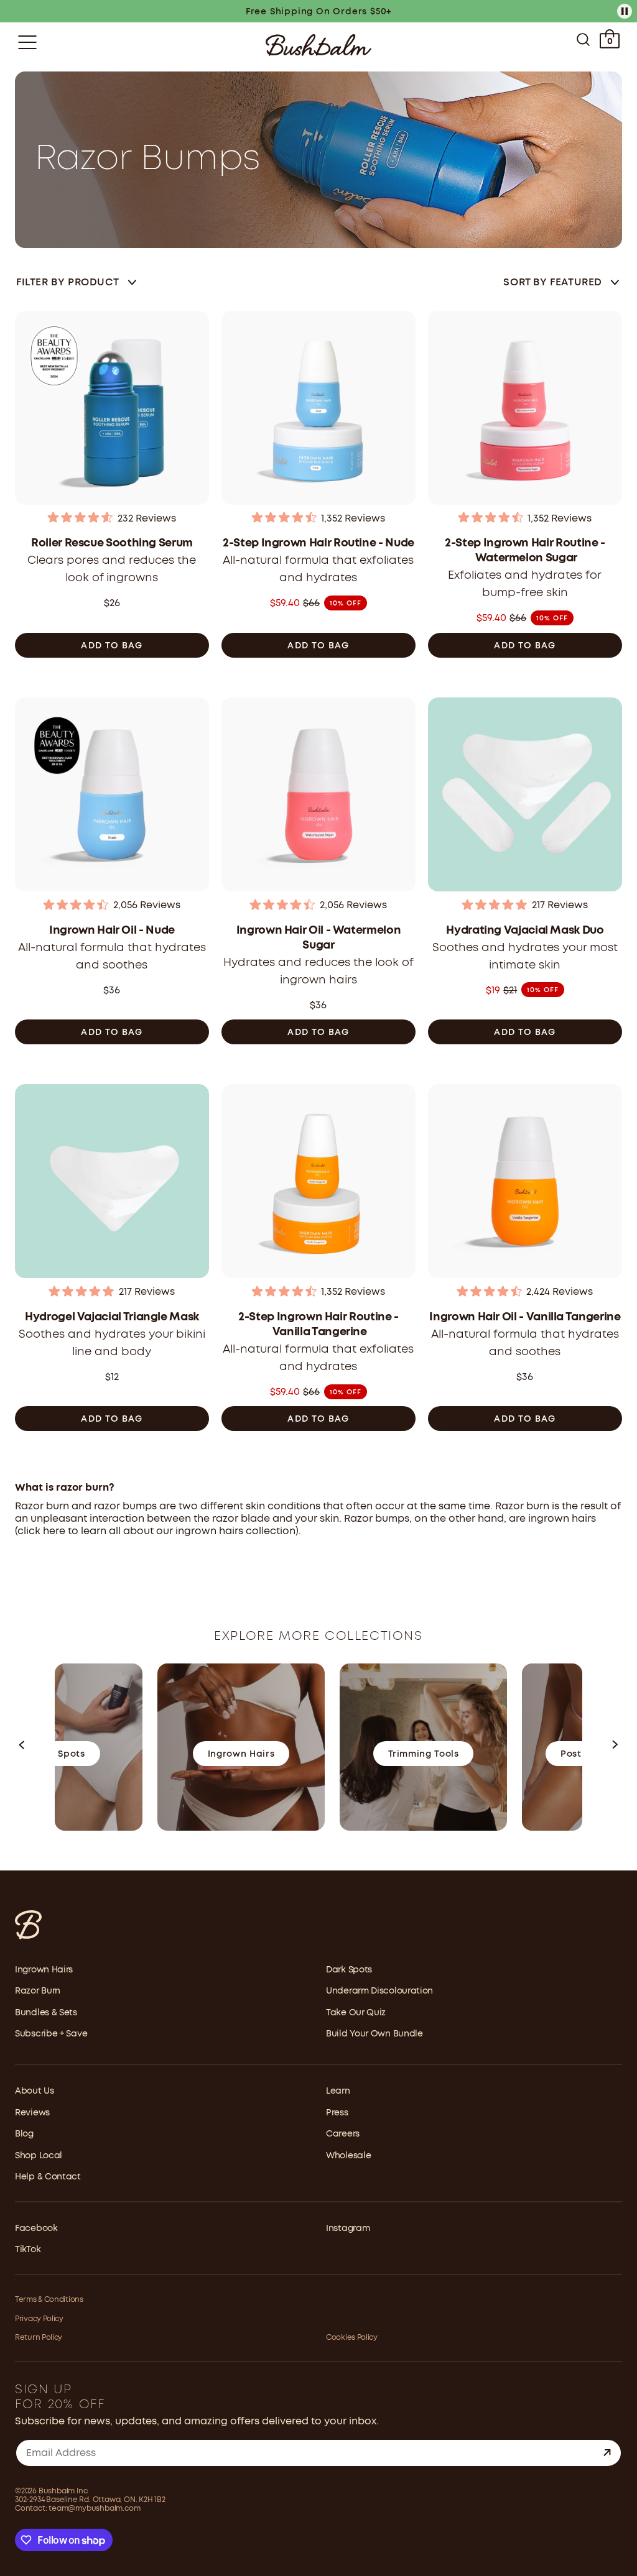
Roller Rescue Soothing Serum (112, 543)
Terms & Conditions (49, 2300)
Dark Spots (349, 1970)
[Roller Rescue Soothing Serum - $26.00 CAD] (112, 409)
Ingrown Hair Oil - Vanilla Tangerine (525, 1317)
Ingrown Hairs (44, 1970)
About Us (35, 2091)
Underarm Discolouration (379, 1991)
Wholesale (348, 2156)
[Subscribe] (607, 2453)
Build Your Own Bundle (374, 2034)
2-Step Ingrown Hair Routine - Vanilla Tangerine (318, 1325)
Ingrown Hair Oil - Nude (112, 931)
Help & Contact (48, 2177)
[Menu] (27, 42)
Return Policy (39, 2338)
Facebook (36, 2229)
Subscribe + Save (51, 2034)
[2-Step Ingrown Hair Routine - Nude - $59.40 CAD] (318, 409)
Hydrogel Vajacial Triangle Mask (112, 1317)
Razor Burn (38, 1991)
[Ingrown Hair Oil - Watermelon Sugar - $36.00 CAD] (318, 796)
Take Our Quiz (356, 2013)
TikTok (28, 2250)
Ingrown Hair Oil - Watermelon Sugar (319, 938)
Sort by (553, 283)
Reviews (32, 2113)
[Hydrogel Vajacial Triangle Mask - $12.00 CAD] (112, 1183)
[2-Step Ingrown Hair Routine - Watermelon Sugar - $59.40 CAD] (525, 409)
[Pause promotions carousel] (625, 11)
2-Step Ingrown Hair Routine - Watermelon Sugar (525, 551)
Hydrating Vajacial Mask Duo (525, 931)
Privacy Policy (39, 2319)
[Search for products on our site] (583, 42)
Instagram (348, 2229)
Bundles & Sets (46, 2013)
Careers (343, 2134)
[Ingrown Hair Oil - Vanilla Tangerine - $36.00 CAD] (525, 1183)
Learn (338, 2091)
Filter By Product (67, 283)
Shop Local (39, 2156)
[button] (22, 1748)
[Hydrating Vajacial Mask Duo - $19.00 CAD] (525, 796)
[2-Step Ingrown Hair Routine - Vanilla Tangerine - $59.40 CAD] (318, 1183)
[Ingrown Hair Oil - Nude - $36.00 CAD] (112, 796)
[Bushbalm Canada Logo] (318, 45)
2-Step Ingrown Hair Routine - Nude (318, 543)
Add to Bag (112, 646)
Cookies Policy (352, 2338)
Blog (24, 2134)
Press (337, 2113)
